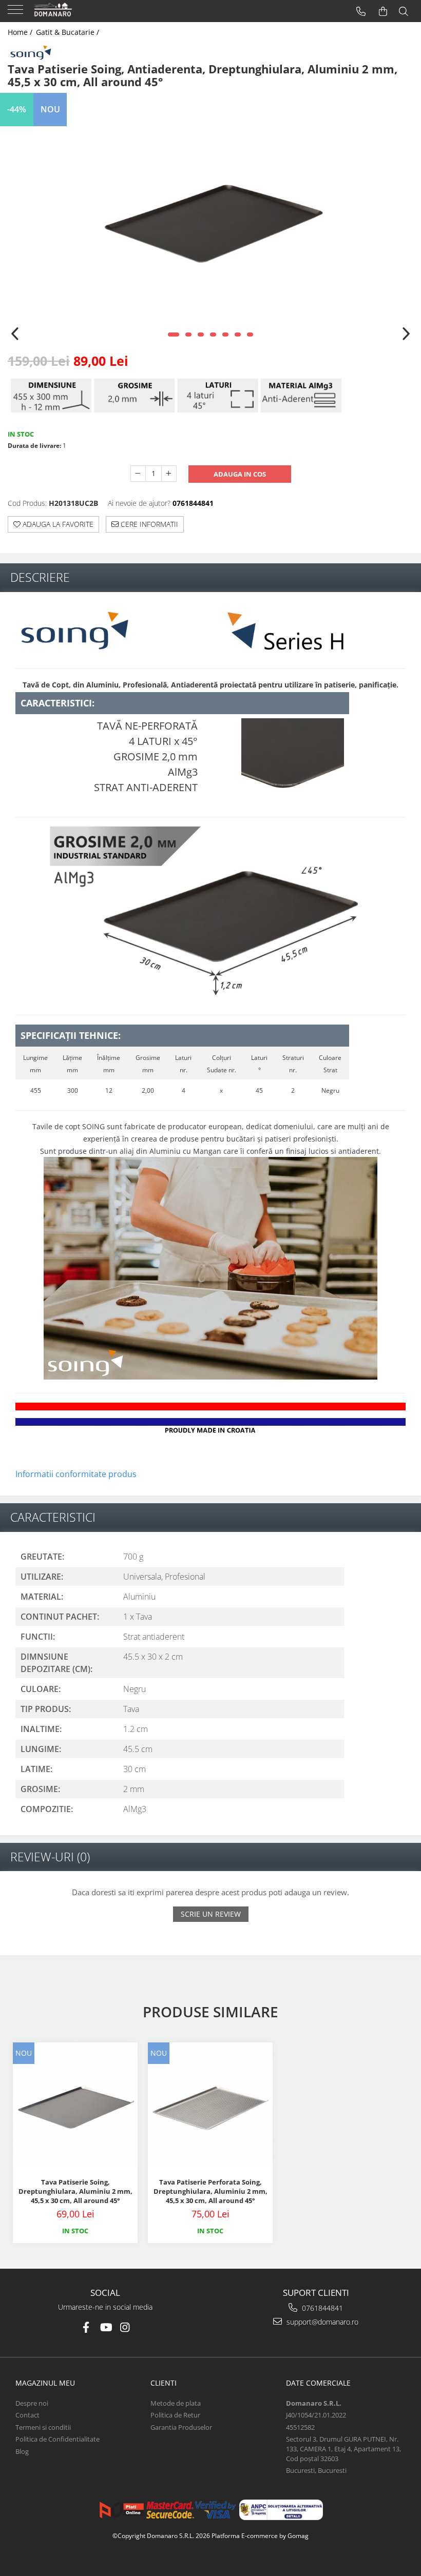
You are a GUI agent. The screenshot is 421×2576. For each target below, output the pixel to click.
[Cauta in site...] (404, 12)
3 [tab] (201, 335)
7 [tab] (250, 335)
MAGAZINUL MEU (45, 2383)
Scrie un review (211, 1914)
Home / (21, 32)
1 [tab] (174, 335)
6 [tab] (238, 335)
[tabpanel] (210, 221)
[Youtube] (106, 2327)
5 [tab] (225, 335)
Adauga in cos (240, 474)
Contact (27, 2415)
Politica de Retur (175, 2415)
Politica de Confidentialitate (58, 2439)
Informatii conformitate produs (76, 1474)
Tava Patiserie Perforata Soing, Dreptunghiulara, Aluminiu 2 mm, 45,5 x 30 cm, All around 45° (210, 2191)
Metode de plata (176, 2403)
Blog (22, 2451)
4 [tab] (213, 335)
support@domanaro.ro (321, 2322)
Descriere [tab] (40, 577)
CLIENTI (164, 2383)
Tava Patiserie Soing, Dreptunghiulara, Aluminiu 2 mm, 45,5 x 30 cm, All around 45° (75, 2191)
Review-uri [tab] (50, 1857)
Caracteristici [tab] (53, 1517)
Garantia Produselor (181, 2427)
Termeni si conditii (43, 2427)
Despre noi (32, 2403)
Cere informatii (148, 524)
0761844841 (321, 2308)
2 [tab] (188, 335)
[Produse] (17, 13)
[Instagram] (125, 2327)
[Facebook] (86, 2327)
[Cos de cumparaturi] (383, 12)
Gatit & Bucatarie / (69, 32)
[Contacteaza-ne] (361, 12)
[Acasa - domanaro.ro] (72, 11)
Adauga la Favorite (57, 524)
